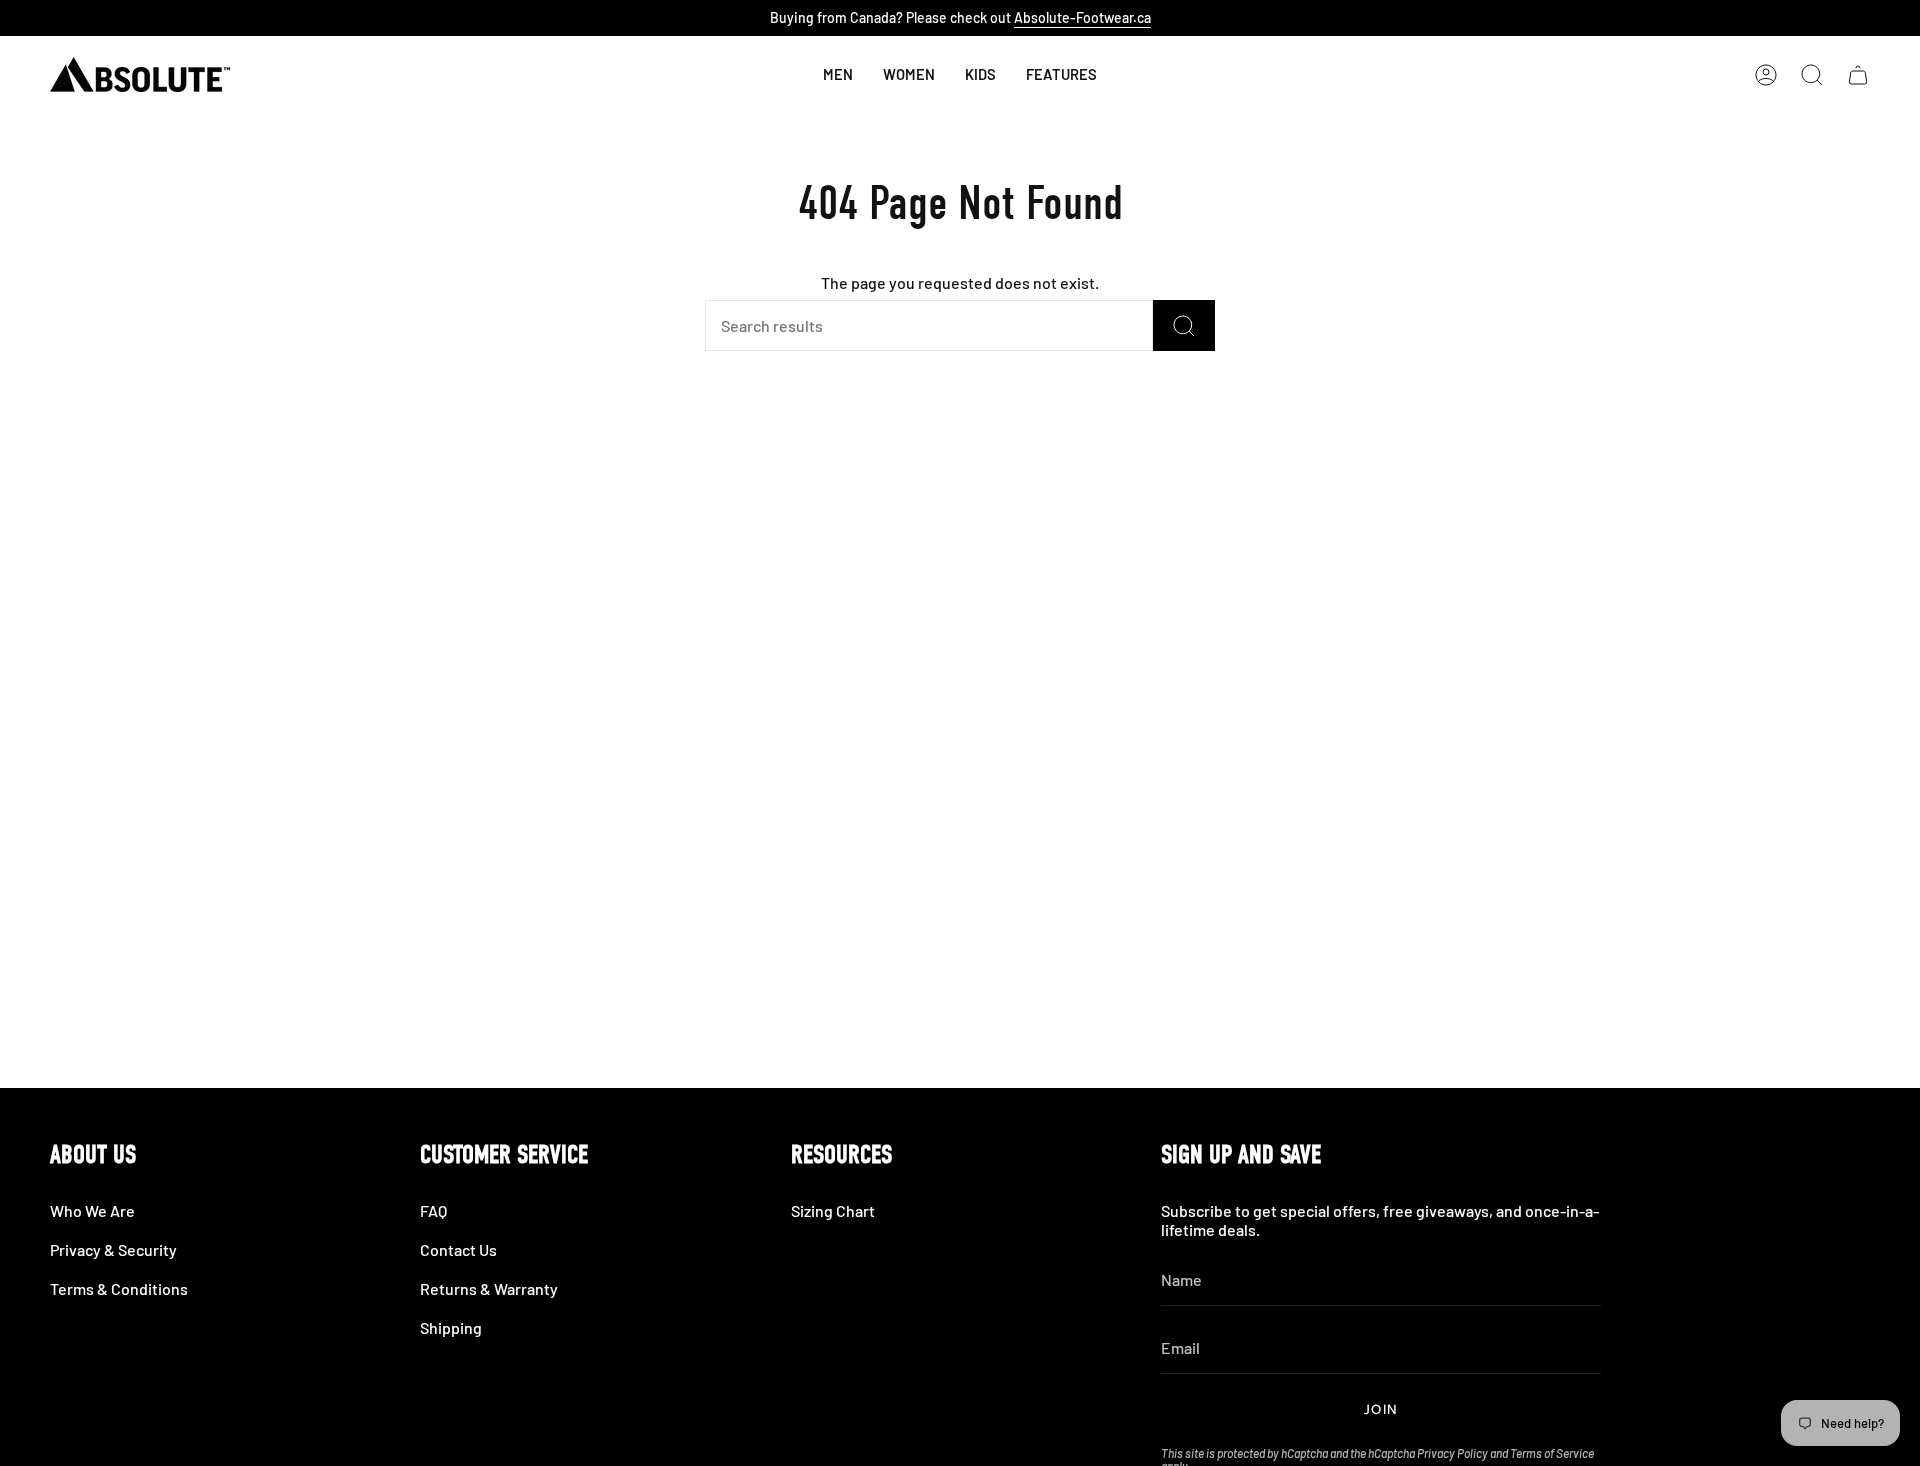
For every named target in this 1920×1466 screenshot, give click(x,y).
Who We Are (92, 1210)
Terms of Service (1552, 1453)
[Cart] (1858, 75)
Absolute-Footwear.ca (1082, 17)
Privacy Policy (1452, 1453)
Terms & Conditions (119, 1288)
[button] (980, 75)
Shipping (451, 1327)
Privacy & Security (113, 1249)
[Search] (1184, 325)
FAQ (433, 1210)
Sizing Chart (833, 1210)
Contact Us (458, 1249)
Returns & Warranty (489, 1288)
